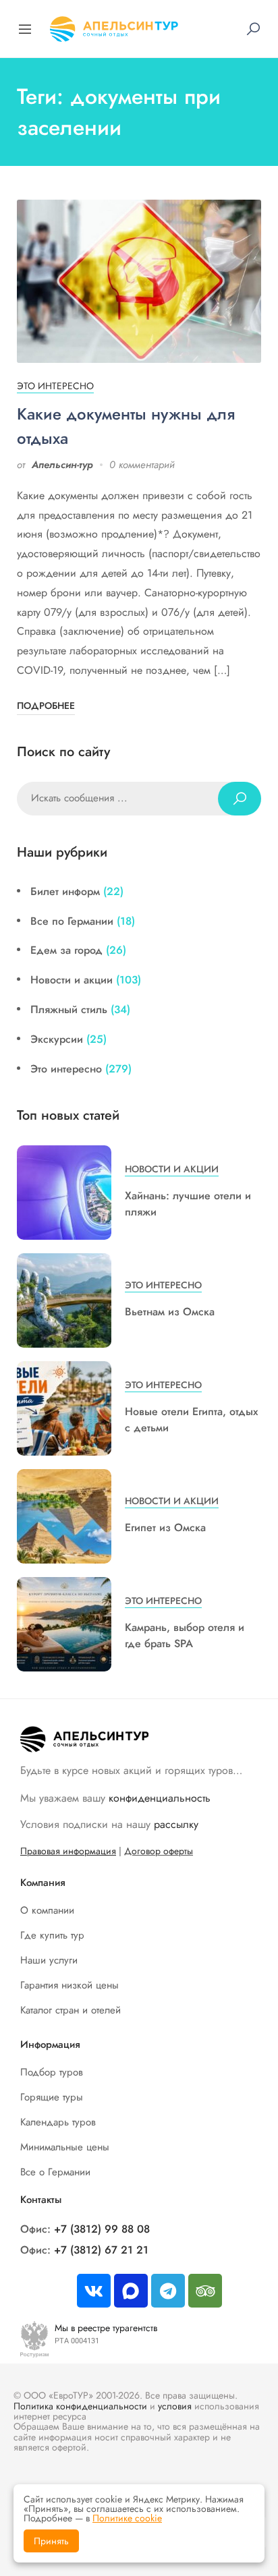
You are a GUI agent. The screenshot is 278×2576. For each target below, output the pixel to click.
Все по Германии (72, 921)
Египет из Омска (165, 1527)
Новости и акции (72, 980)
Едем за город (66, 950)
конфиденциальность (160, 1798)
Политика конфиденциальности (80, 2406)
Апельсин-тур (62, 465)
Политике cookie (127, 2518)
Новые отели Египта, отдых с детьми (191, 1420)
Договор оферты (159, 1851)
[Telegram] (168, 2291)
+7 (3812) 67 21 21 (101, 2250)
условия (175, 2406)
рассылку (176, 1824)
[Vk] (94, 2291)
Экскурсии (57, 1039)
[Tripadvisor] (205, 2291)
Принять (51, 2541)
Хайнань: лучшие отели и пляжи (188, 1204)
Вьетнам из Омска (170, 1312)
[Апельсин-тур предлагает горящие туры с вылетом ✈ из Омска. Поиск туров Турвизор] (114, 27)
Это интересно (55, 386)
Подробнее (46, 706)
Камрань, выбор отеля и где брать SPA (185, 1635)
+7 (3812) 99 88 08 (102, 2229)
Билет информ (65, 891)
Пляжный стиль (69, 1009)
